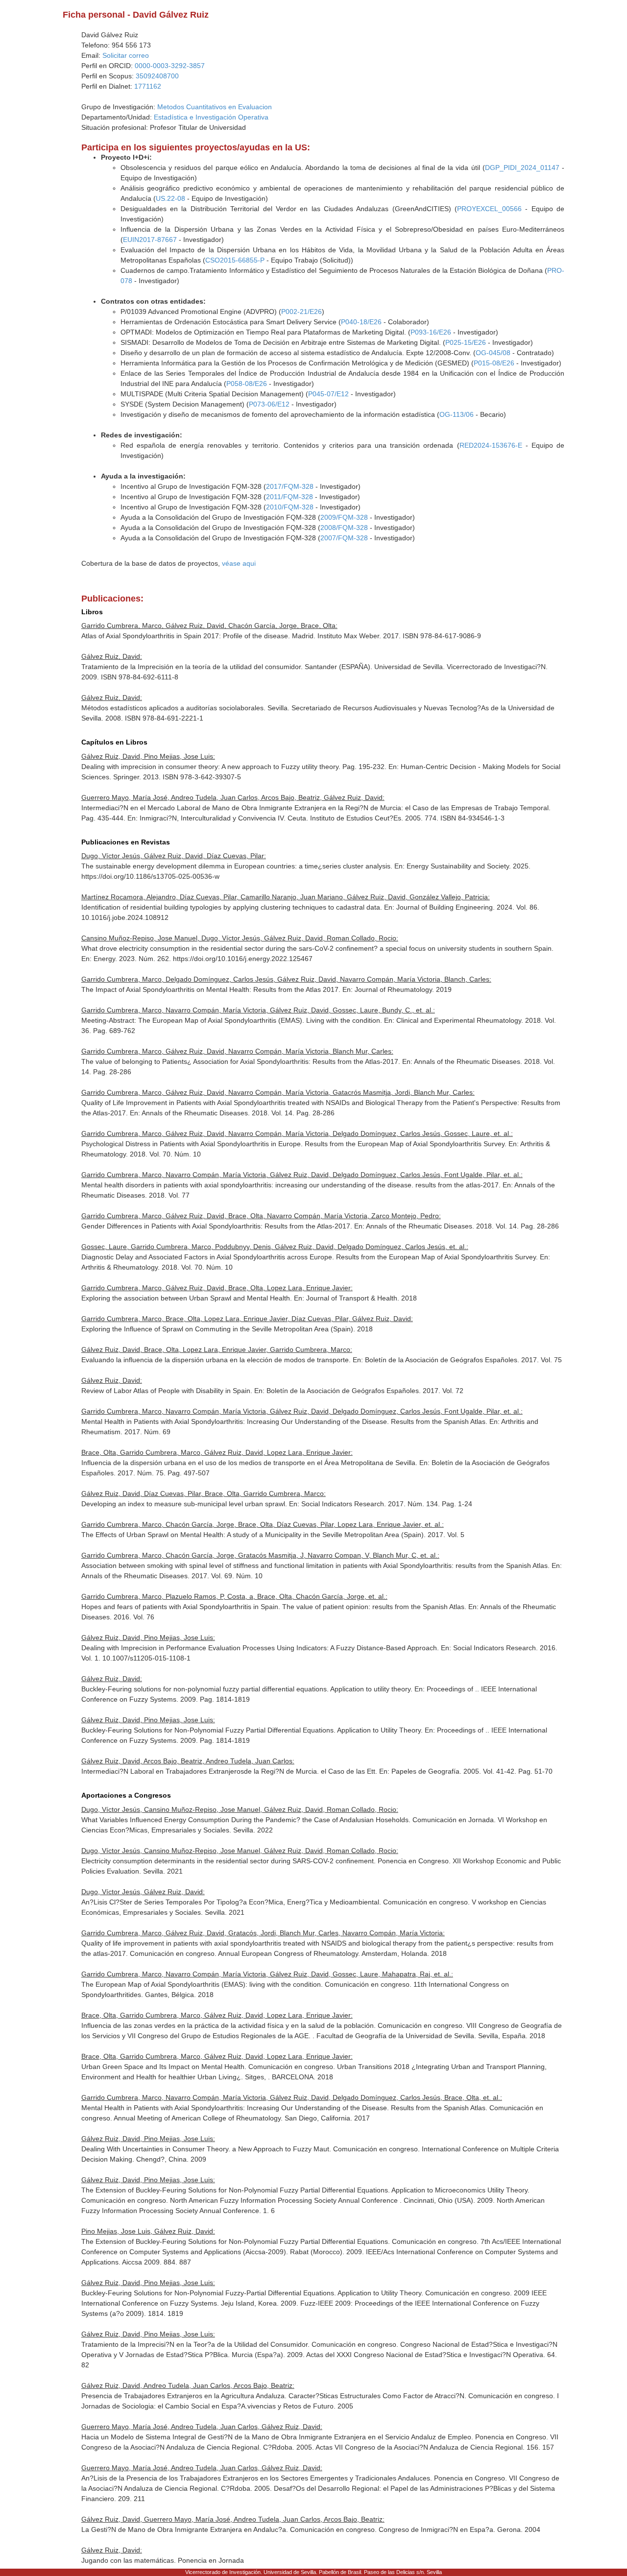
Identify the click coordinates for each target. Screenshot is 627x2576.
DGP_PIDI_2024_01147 (522, 168)
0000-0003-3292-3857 (170, 66)
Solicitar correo (126, 55)
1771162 (148, 86)
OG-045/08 (493, 353)
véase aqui (239, 563)
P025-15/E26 (466, 342)
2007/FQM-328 (344, 538)
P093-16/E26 (431, 332)
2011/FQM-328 (289, 497)
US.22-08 (170, 198)
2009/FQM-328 (344, 517)
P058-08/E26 (247, 384)
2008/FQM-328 (344, 528)
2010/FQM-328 (290, 507)
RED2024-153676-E (491, 445)
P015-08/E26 (494, 363)
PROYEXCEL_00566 (489, 209)
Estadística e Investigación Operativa (211, 117)
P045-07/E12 (328, 394)
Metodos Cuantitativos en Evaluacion (215, 107)
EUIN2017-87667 (150, 240)
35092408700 (157, 76)
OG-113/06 (457, 414)
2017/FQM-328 (290, 486)
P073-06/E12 (269, 404)
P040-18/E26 (361, 322)
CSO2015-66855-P (235, 260)
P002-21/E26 (301, 312)
